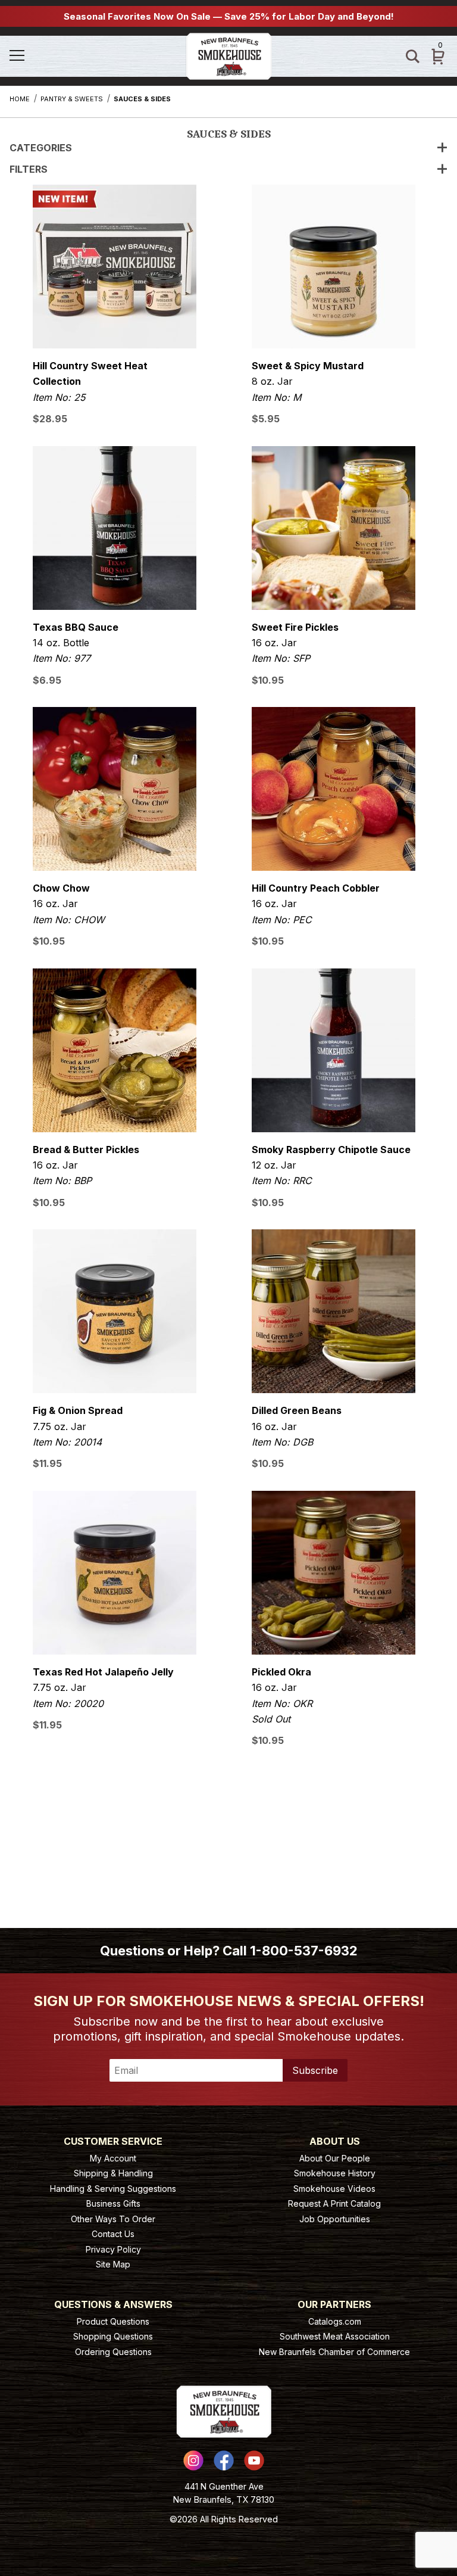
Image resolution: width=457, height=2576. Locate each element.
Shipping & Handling (113, 2173)
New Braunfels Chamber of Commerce (334, 2352)
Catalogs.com (335, 2321)
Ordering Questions (113, 2352)
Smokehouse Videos (334, 2189)
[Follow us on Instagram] (193, 2460)
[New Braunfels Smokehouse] (229, 55)
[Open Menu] (42, 56)
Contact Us (113, 2234)
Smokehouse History (335, 2173)
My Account (113, 2158)
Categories (41, 148)
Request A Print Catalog (334, 2203)
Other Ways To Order (113, 2219)
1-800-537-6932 (304, 1951)
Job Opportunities (335, 2219)
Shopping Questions (113, 2336)
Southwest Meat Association (335, 2336)
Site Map (113, 2264)
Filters (29, 169)
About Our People (335, 2158)
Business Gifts (113, 2203)
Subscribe (315, 2070)
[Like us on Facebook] (224, 2460)
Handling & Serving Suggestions (113, 2189)
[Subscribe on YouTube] (254, 2460)
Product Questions (113, 2321)
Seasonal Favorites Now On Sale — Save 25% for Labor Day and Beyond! (229, 16)
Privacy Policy (113, 2249)
